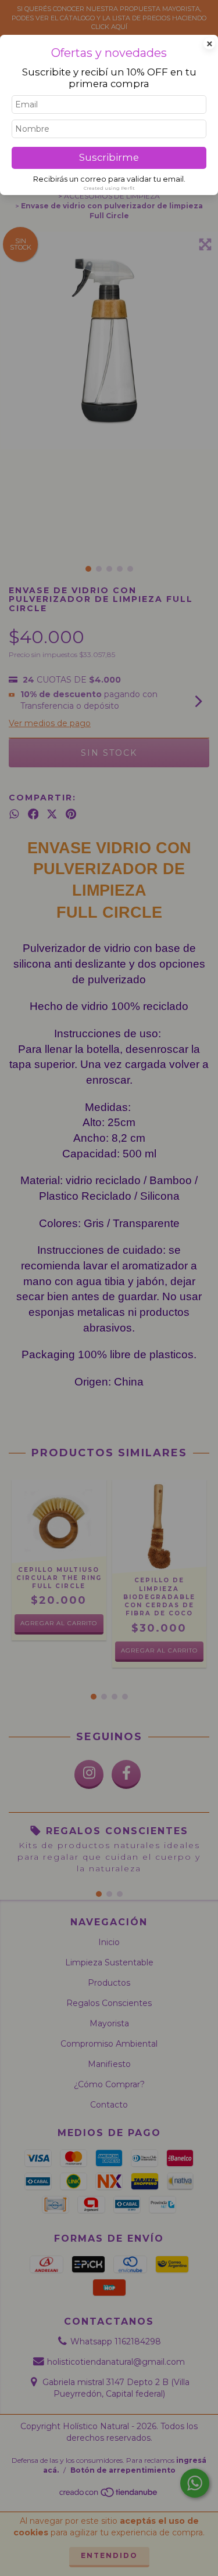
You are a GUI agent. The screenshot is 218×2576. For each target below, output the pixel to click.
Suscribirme (109, 157)
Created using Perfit (109, 188)
